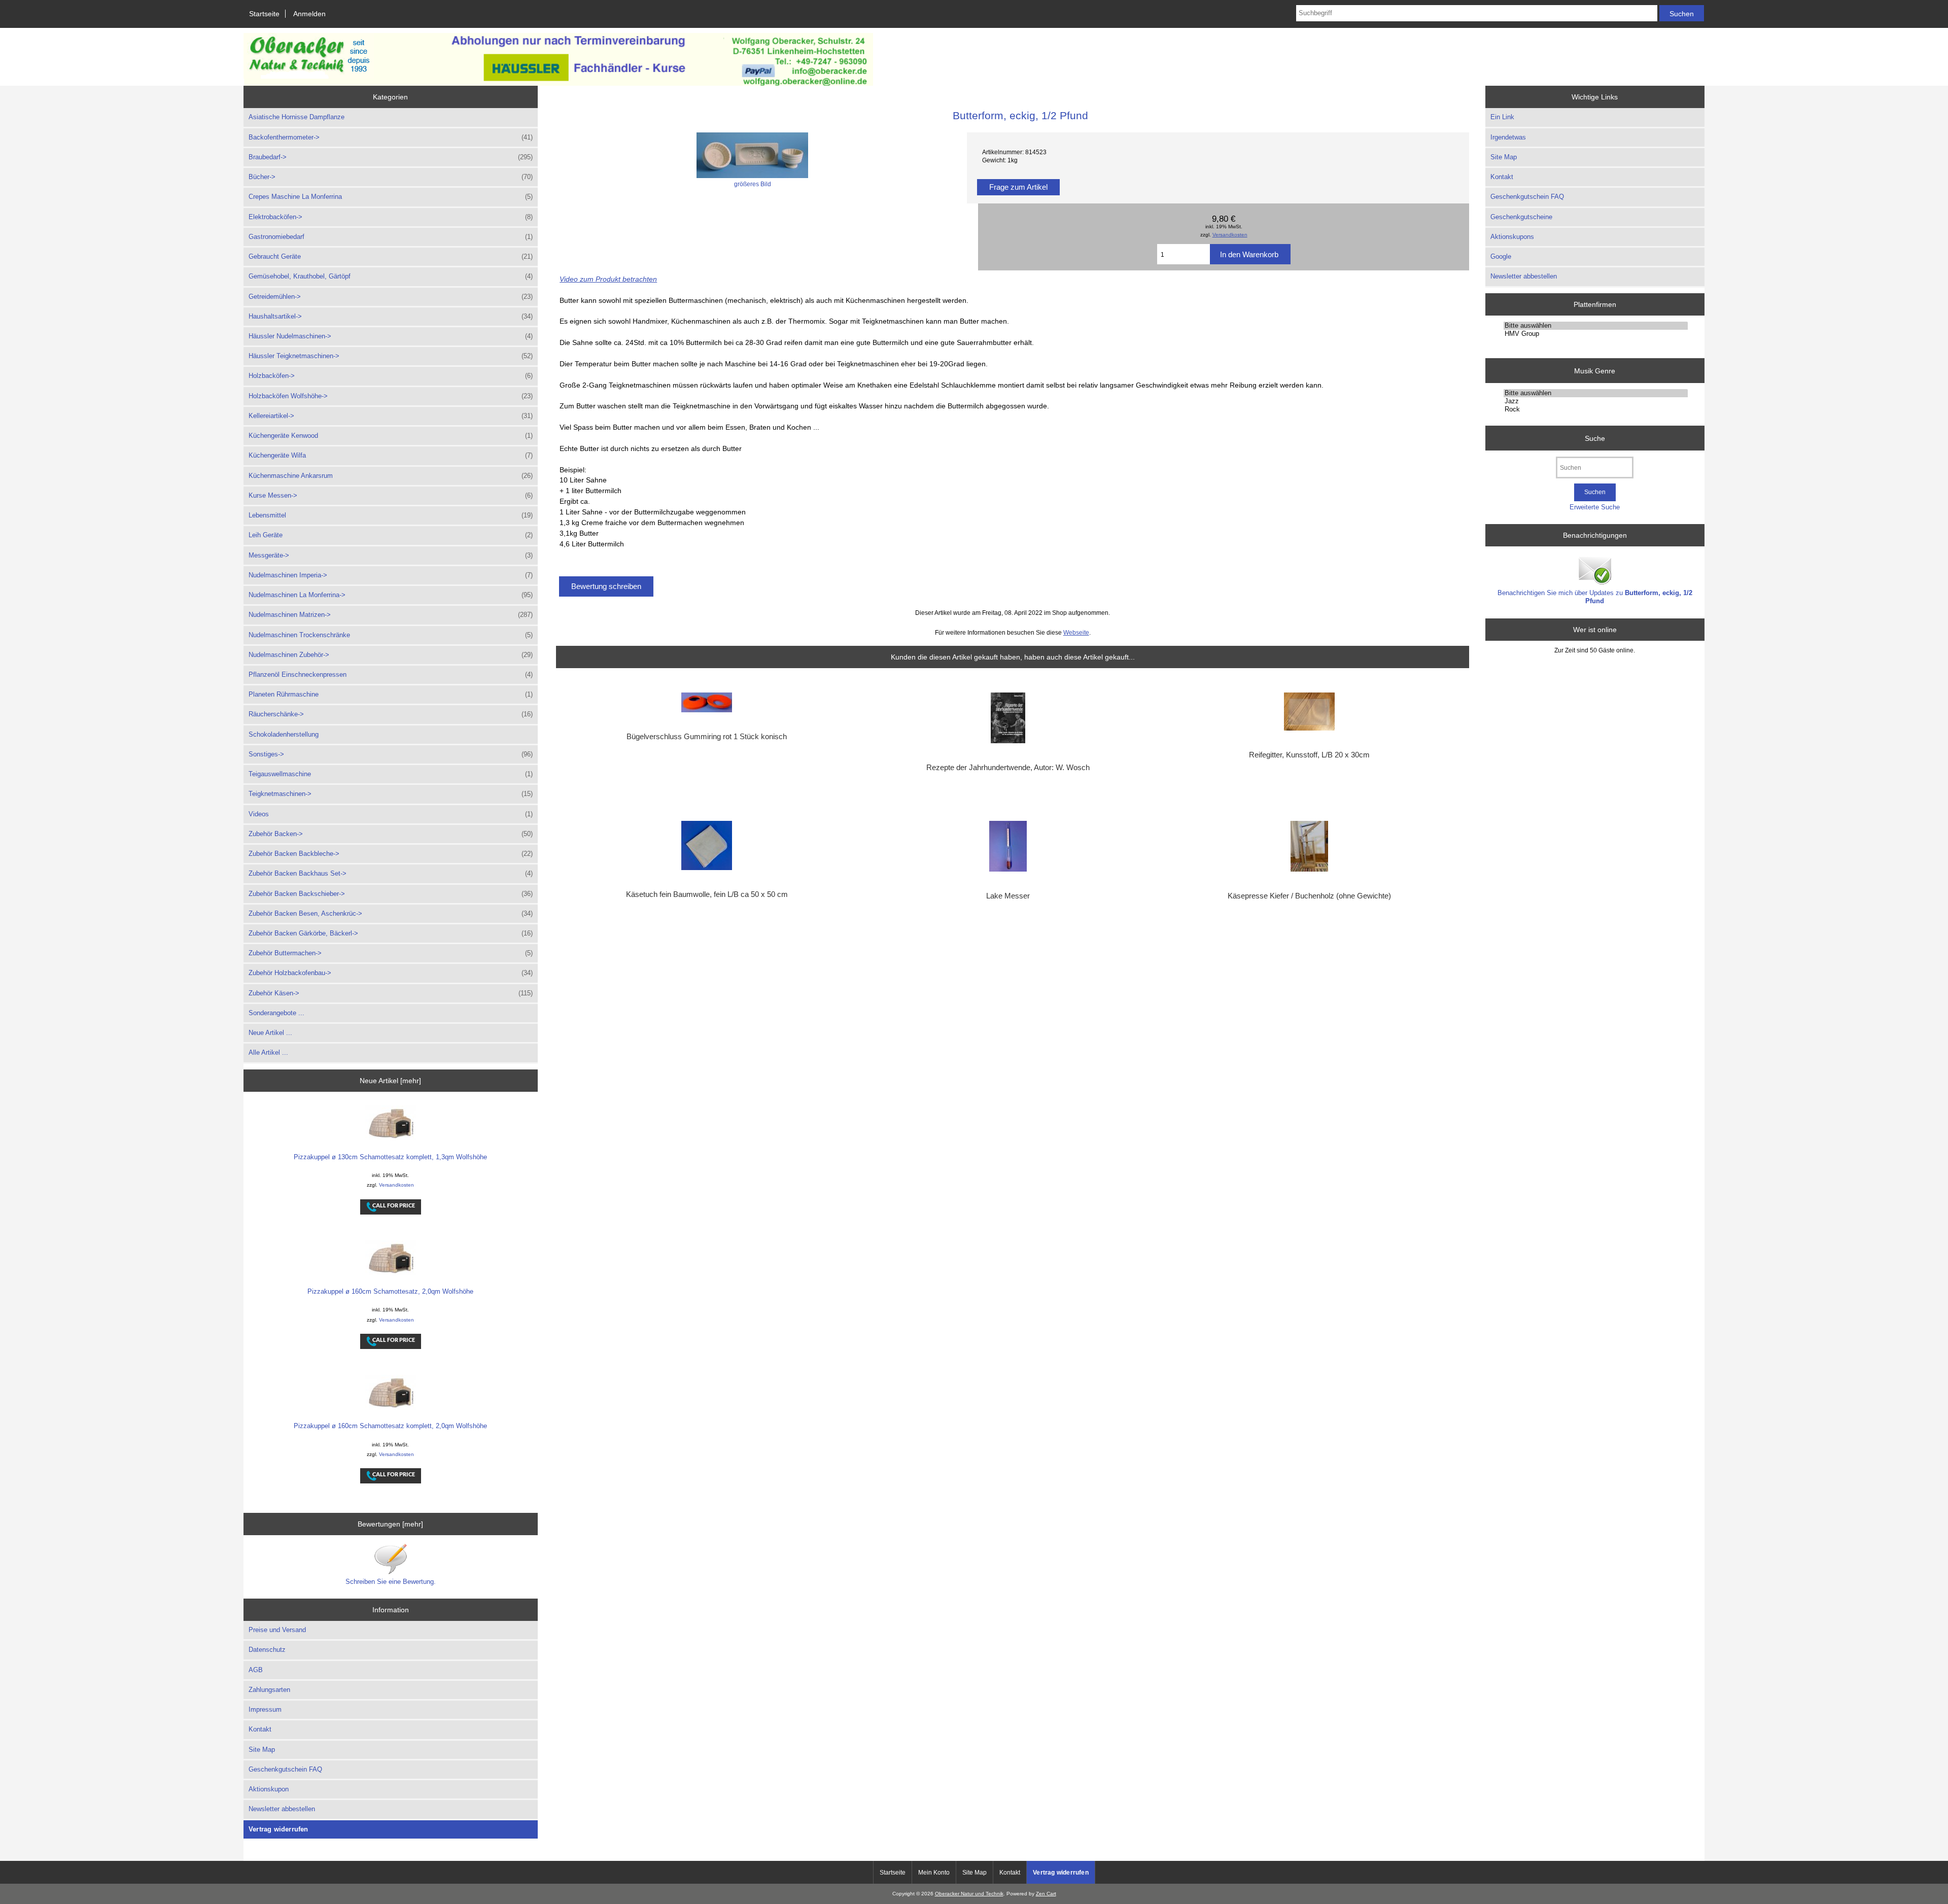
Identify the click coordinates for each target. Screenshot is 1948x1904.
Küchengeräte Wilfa (391, 455)
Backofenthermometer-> (391, 137)
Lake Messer (1008, 896)
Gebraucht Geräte (391, 256)
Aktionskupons (1512, 237)
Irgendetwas (1508, 137)
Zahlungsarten (269, 1690)
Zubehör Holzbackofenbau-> (391, 973)
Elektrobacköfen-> (391, 217)
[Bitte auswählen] (1596, 326)
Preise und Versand (277, 1630)
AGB (256, 1670)
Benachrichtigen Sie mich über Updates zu (1595, 597)
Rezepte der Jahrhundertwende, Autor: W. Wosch (1008, 768)
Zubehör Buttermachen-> (391, 953)
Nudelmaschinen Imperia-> (391, 575)
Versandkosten (396, 1185)
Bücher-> (391, 177)
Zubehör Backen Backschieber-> (391, 894)
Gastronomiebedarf (391, 237)
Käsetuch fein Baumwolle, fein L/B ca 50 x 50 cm (707, 894)
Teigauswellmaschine (391, 774)
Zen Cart (1046, 1894)
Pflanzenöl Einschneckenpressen (391, 674)
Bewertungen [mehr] (390, 1524)
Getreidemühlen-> (391, 297)
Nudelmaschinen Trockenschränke (391, 635)
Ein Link (1502, 117)
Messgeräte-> (391, 555)
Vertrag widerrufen (279, 1829)
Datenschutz (267, 1650)
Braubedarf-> (391, 157)
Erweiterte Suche (1595, 507)
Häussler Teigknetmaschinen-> (391, 356)
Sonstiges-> (391, 754)
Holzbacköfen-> (391, 376)
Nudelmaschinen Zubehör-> (391, 655)
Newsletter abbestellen (282, 1809)
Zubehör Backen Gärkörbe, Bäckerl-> (391, 933)
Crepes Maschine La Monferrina (391, 197)
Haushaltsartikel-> (391, 316)
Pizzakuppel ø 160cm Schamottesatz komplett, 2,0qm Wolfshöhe (390, 1426)
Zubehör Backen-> (391, 834)
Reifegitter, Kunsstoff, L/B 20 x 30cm (1309, 755)
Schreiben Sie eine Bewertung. (391, 1582)
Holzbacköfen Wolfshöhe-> (391, 396)
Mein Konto (934, 1873)
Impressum (265, 1709)
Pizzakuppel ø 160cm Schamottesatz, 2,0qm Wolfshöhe (390, 1291)
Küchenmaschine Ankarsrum (391, 476)
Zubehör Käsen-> (391, 993)
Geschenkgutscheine (1521, 217)
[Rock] (1596, 409)
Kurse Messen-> (391, 495)
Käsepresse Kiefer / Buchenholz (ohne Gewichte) (1309, 896)
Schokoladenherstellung (284, 734)
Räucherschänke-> (391, 714)
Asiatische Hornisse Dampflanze (297, 117)
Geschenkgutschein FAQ (285, 1769)
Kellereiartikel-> (391, 416)
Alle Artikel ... (268, 1052)
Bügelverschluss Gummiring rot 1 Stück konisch (707, 737)
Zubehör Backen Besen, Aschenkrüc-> (391, 913)
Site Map (262, 1750)
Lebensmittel (391, 515)
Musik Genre (1595, 370)
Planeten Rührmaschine (391, 694)
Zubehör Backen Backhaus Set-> (391, 873)
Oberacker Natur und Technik (969, 1894)
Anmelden (309, 14)
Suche (1595, 438)
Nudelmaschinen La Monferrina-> (391, 595)
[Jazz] (1596, 401)
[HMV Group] (1596, 334)
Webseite (1076, 632)
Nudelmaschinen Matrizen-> (391, 615)
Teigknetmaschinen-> (391, 794)
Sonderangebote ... (276, 1013)
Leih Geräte (391, 535)
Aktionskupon (269, 1789)
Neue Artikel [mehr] (390, 1081)
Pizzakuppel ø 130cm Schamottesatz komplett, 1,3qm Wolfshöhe (390, 1157)
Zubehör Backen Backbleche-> (391, 854)
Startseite (264, 14)
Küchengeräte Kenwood (391, 436)
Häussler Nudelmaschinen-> (391, 336)
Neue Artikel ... (270, 1033)
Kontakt (260, 1729)
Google (1501, 256)
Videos (391, 814)
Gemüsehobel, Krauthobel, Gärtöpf (391, 276)
